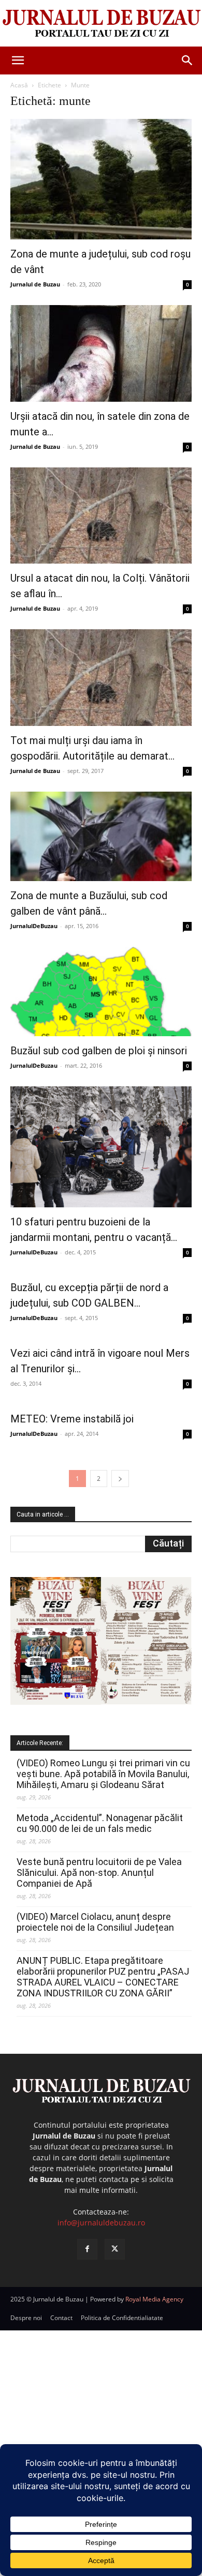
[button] (18, 60)
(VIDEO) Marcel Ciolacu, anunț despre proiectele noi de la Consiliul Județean (95, 1922)
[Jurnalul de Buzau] (101, 24)
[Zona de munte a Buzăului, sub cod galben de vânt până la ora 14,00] (101, 836)
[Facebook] (87, 2249)
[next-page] (120, 1479)
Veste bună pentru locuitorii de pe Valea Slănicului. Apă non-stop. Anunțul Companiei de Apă (99, 1873)
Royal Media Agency (154, 2299)
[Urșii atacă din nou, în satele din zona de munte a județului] (101, 353)
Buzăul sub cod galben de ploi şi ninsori (99, 1051)
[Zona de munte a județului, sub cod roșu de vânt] (101, 179)
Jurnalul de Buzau (35, 284)
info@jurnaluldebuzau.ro (101, 2223)
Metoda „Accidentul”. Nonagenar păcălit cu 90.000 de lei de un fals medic (100, 1823)
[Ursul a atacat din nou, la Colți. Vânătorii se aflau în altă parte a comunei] (101, 516)
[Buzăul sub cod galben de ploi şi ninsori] (101, 991)
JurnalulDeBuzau (34, 926)
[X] (115, 2249)
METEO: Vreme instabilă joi (72, 1419)
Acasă (19, 85)
